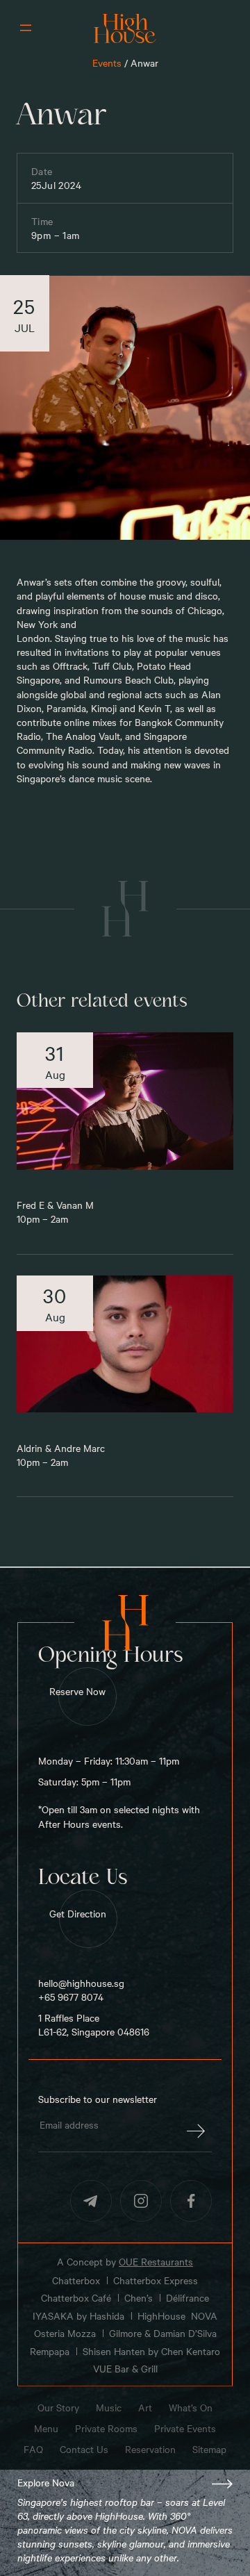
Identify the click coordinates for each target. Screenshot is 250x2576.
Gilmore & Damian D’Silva (163, 2333)
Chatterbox (76, 2280)
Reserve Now (77, 1691)
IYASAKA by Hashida (78, 2316)
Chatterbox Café (76, 2298)
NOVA (204, 2316)
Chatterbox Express (156, 2280)
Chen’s (139, 2298)
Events (107, 63)
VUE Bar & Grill (125, 2369)
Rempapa (50, 2351)
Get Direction (78, 1913)
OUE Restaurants (156, 2261)
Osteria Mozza (65, 2333)
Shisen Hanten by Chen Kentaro (151, 2351)
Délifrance (187, 2298)
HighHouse (161, 2316)
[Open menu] (26, 28)
